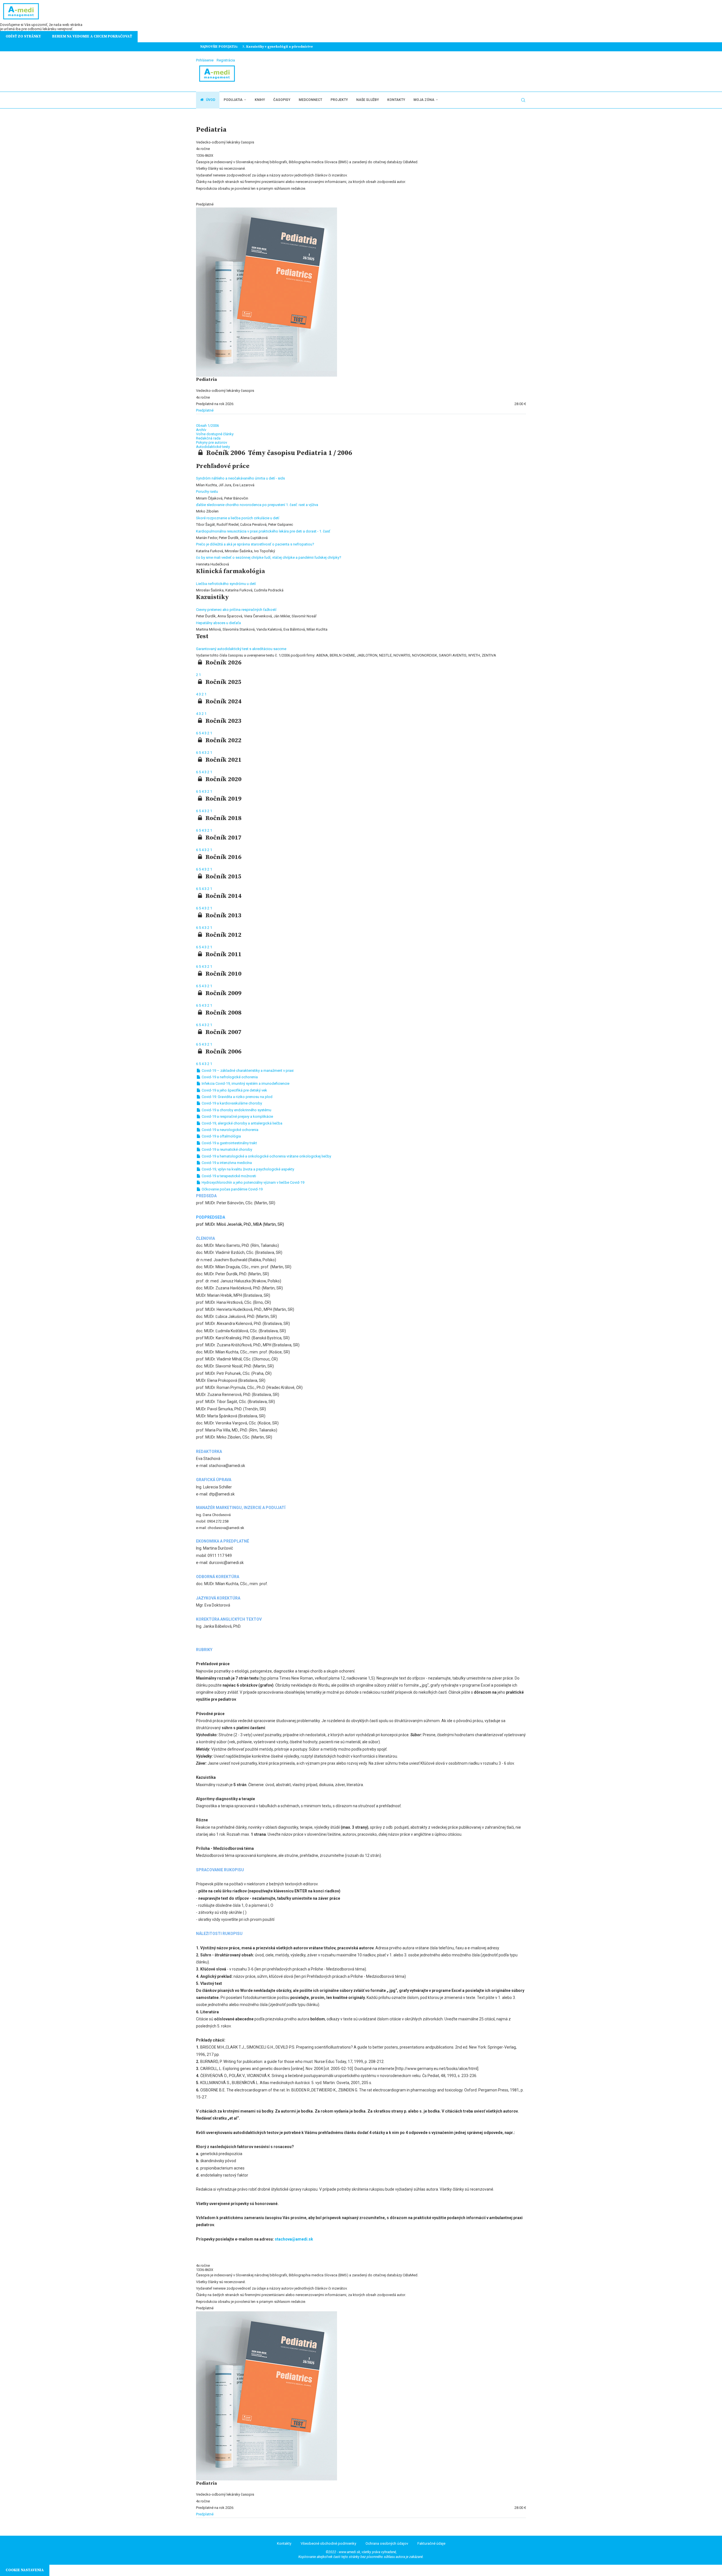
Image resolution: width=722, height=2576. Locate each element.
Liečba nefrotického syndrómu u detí (226, 584)
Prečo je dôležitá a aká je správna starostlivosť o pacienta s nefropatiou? (255, 544)
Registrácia (226, 60)
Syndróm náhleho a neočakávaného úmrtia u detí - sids (240, 478)
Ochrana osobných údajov (387, 2543)
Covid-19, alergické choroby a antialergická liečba (242, 1123)
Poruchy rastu (207, 491)
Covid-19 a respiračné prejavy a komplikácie (237, 1116)
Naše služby (367, 100)
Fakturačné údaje (431, 2543)
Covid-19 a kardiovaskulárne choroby (231, 1103)
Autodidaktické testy (213, 447)
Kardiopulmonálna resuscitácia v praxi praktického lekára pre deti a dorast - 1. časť (263, 531)
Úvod (210, 100)
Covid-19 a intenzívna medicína (226, 1163)
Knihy (260, 100)
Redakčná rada (208, 438)
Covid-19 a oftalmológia (221, 1136)
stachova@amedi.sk (294, 2239)
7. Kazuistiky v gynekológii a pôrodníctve (278, 47)
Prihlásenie (205, 60)
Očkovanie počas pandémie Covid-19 (232, 1189)
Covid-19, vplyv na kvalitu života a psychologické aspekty (247, 1169)
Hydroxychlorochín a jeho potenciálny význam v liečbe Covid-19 (253, 1182)
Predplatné (205, 410)
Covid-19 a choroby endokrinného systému (236, 1110)
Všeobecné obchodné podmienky (328, 2543)
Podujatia (233, 100)
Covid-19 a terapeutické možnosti (228, 1176)
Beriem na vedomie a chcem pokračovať (92, 36)
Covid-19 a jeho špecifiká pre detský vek (234, 1090)
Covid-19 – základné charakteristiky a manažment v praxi (247, 1071)
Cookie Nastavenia (25, 2570)
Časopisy (282, 100)
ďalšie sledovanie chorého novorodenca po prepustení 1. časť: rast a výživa (257, 505)
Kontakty (396, 100)
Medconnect (310, 100)
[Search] (523, 100)
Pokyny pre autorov (212, 442)
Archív (201, 430)
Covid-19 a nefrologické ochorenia (229, 1077)
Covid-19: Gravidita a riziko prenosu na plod (237, 1097)
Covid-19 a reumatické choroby (226, 1149)
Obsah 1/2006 (207, 426)
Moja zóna (424, 100)
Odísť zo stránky (23, 36)
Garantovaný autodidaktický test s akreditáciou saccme (241, 649)
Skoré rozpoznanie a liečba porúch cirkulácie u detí (238, 518)
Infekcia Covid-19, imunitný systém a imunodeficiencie (245, 1083)
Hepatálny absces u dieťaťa (218, 623)
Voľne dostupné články (215, 434)
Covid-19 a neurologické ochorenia (230, 1130)
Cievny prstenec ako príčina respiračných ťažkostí (236, 610)
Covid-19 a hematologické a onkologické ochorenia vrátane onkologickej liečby (266, 1156)
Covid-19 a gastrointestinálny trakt (229, 1143)
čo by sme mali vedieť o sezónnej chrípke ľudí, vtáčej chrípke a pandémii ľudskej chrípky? (269, 557)
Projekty (339, 100)
